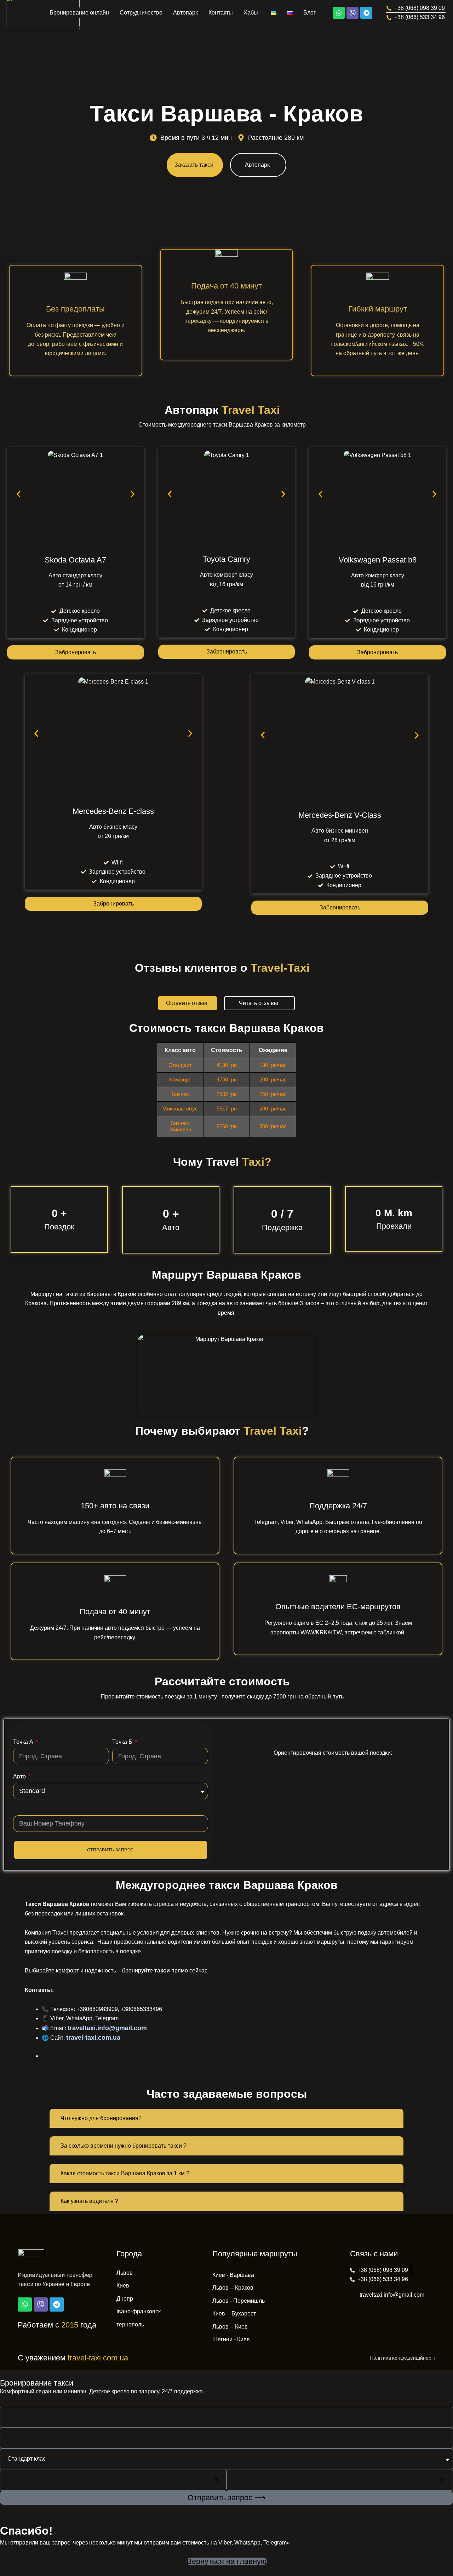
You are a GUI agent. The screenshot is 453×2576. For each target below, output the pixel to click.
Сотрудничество (141, 13)
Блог (309, 13)
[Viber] (352, 13)
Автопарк (185, 13)
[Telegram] (366, 13)
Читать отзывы (259, 1003)
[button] (19, 494)
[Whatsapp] (339, 13)
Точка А (24, 1742)
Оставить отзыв (187, 1003)
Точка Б (123, 1742)
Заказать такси (194, 165)
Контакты (221, 13)
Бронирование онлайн (79, 13)
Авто (20, 1777)
